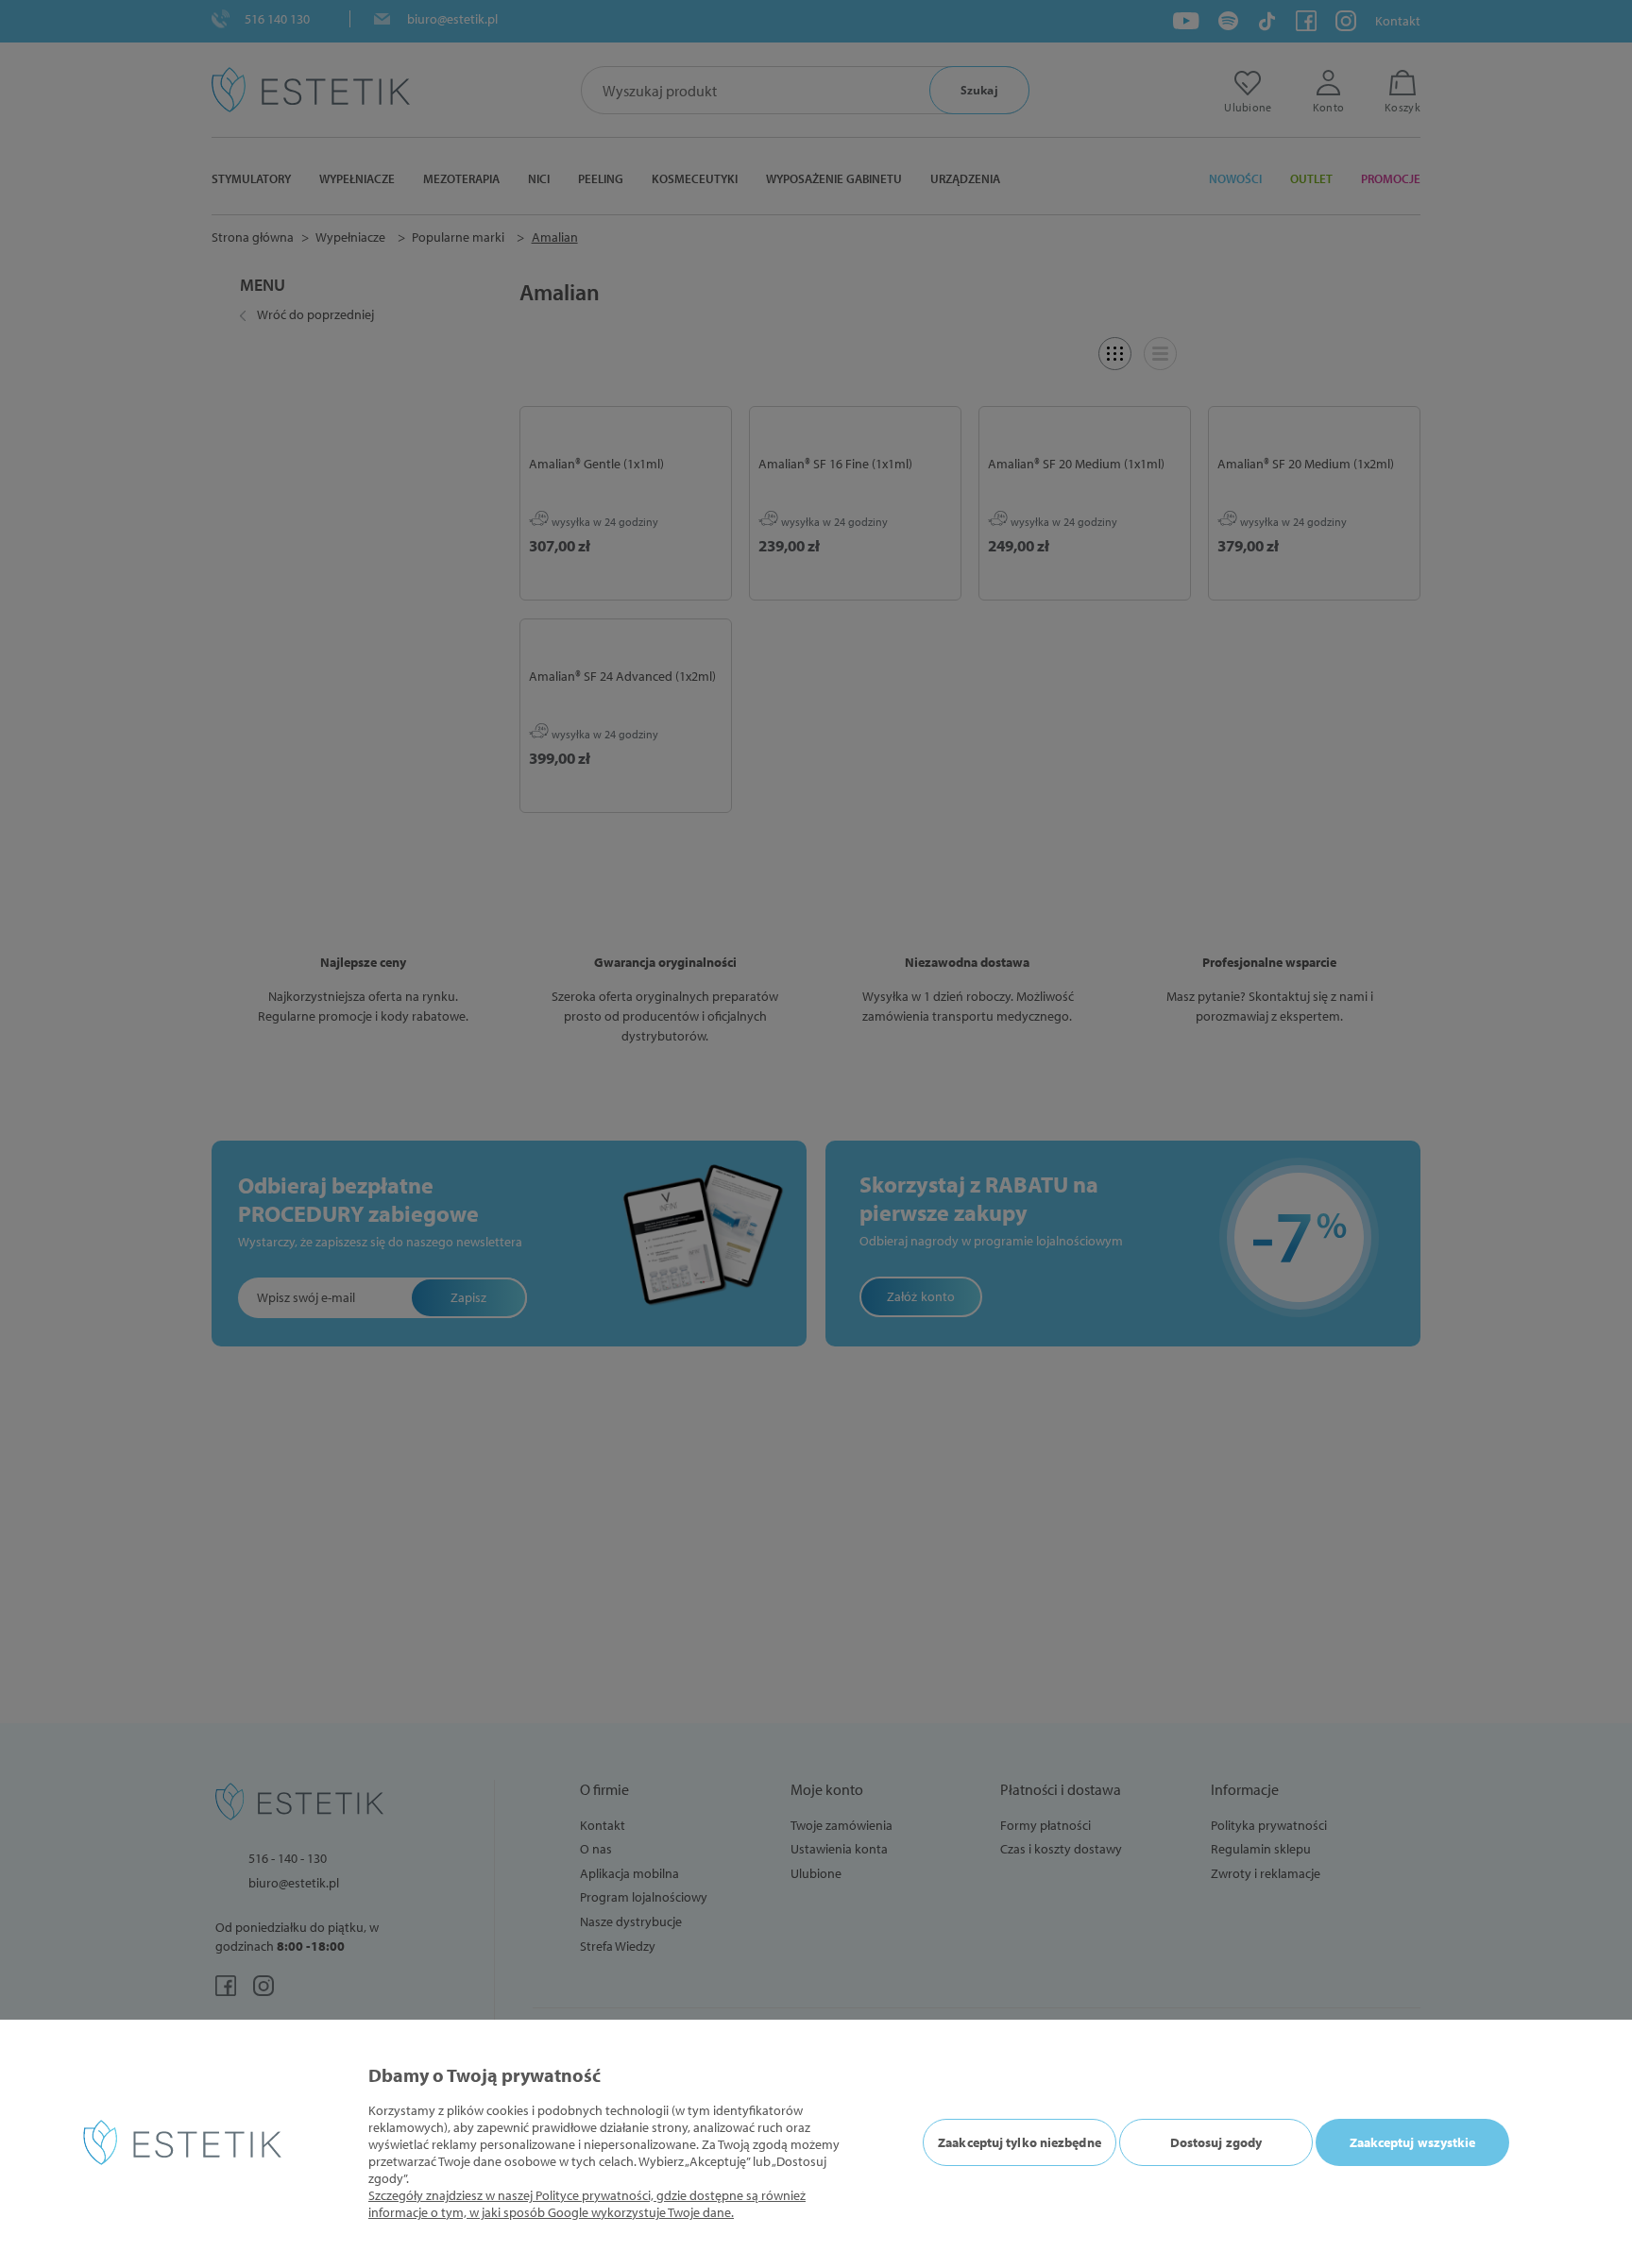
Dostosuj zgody (1216, 2142)
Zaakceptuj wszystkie (1413, 2142)
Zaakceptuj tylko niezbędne (1020, 2142)
